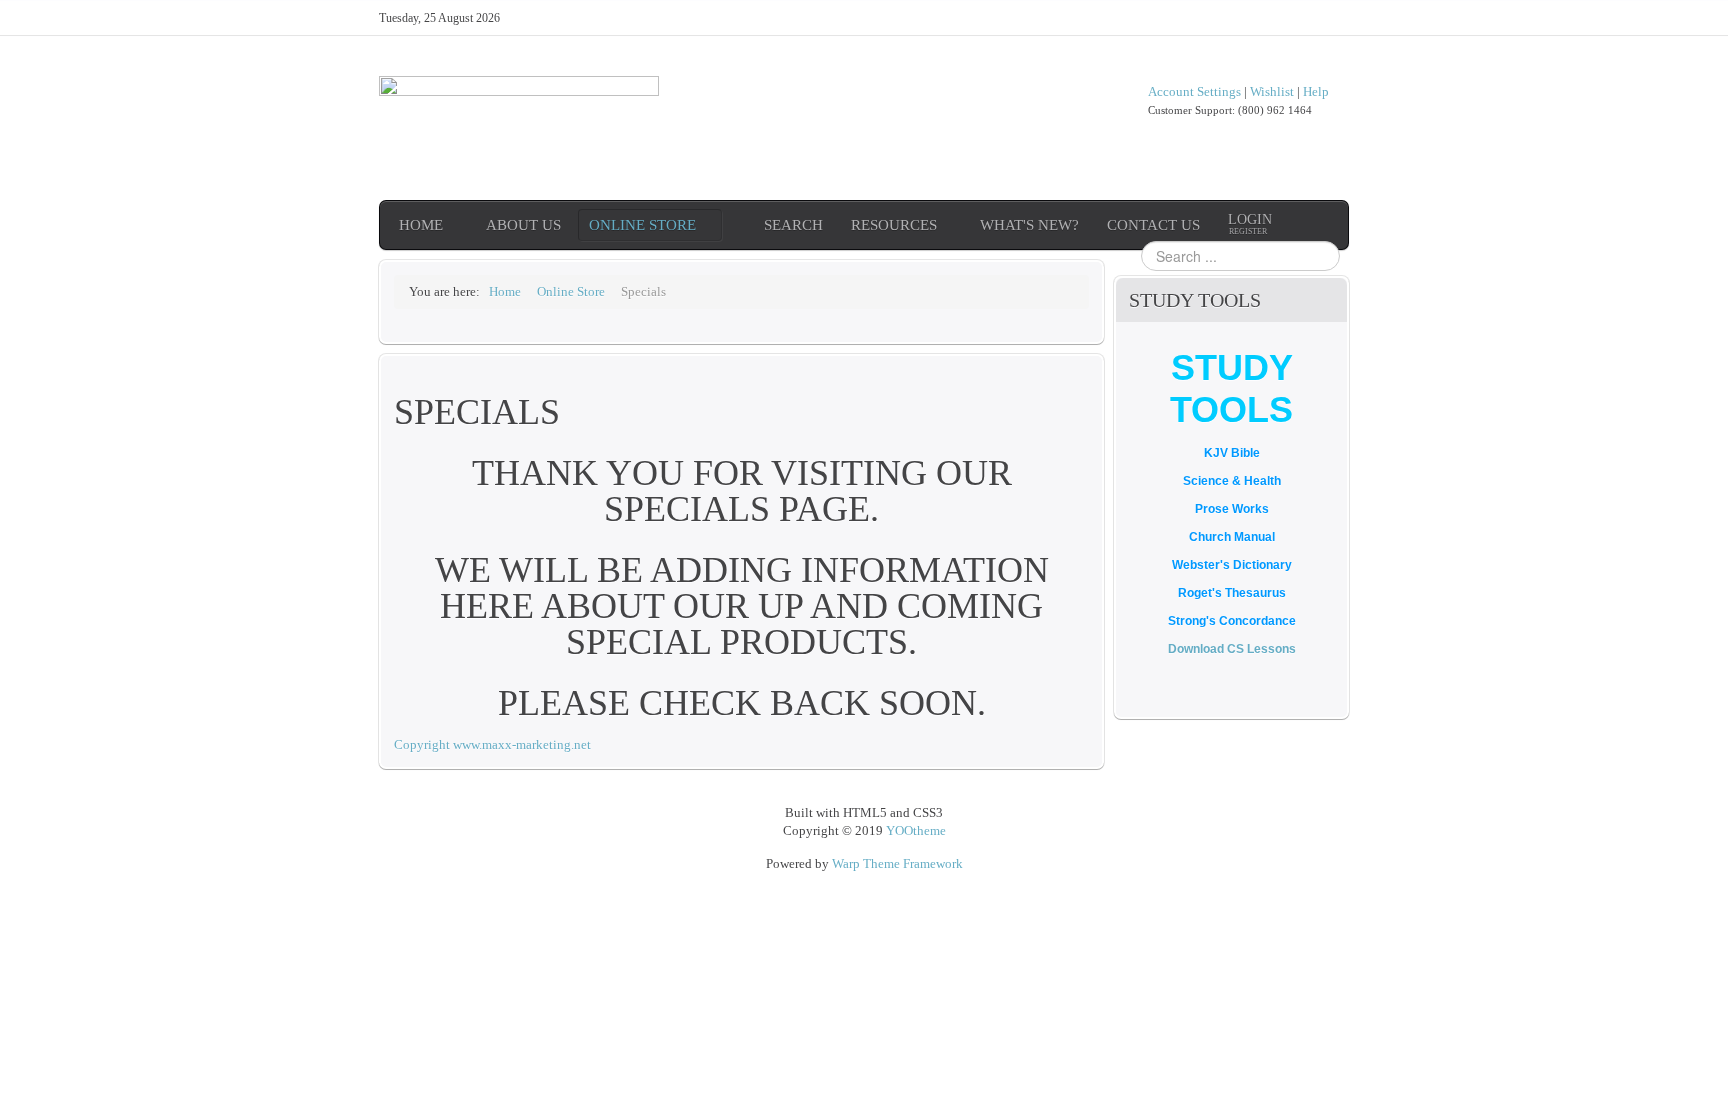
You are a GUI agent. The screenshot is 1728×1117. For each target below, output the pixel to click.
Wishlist (1272, 91)
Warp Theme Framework (897, 863)
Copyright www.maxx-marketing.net (492, 744)
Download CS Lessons (1232, 649)
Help (1316, 91)
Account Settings (1194, 91)
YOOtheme (916, 830)
